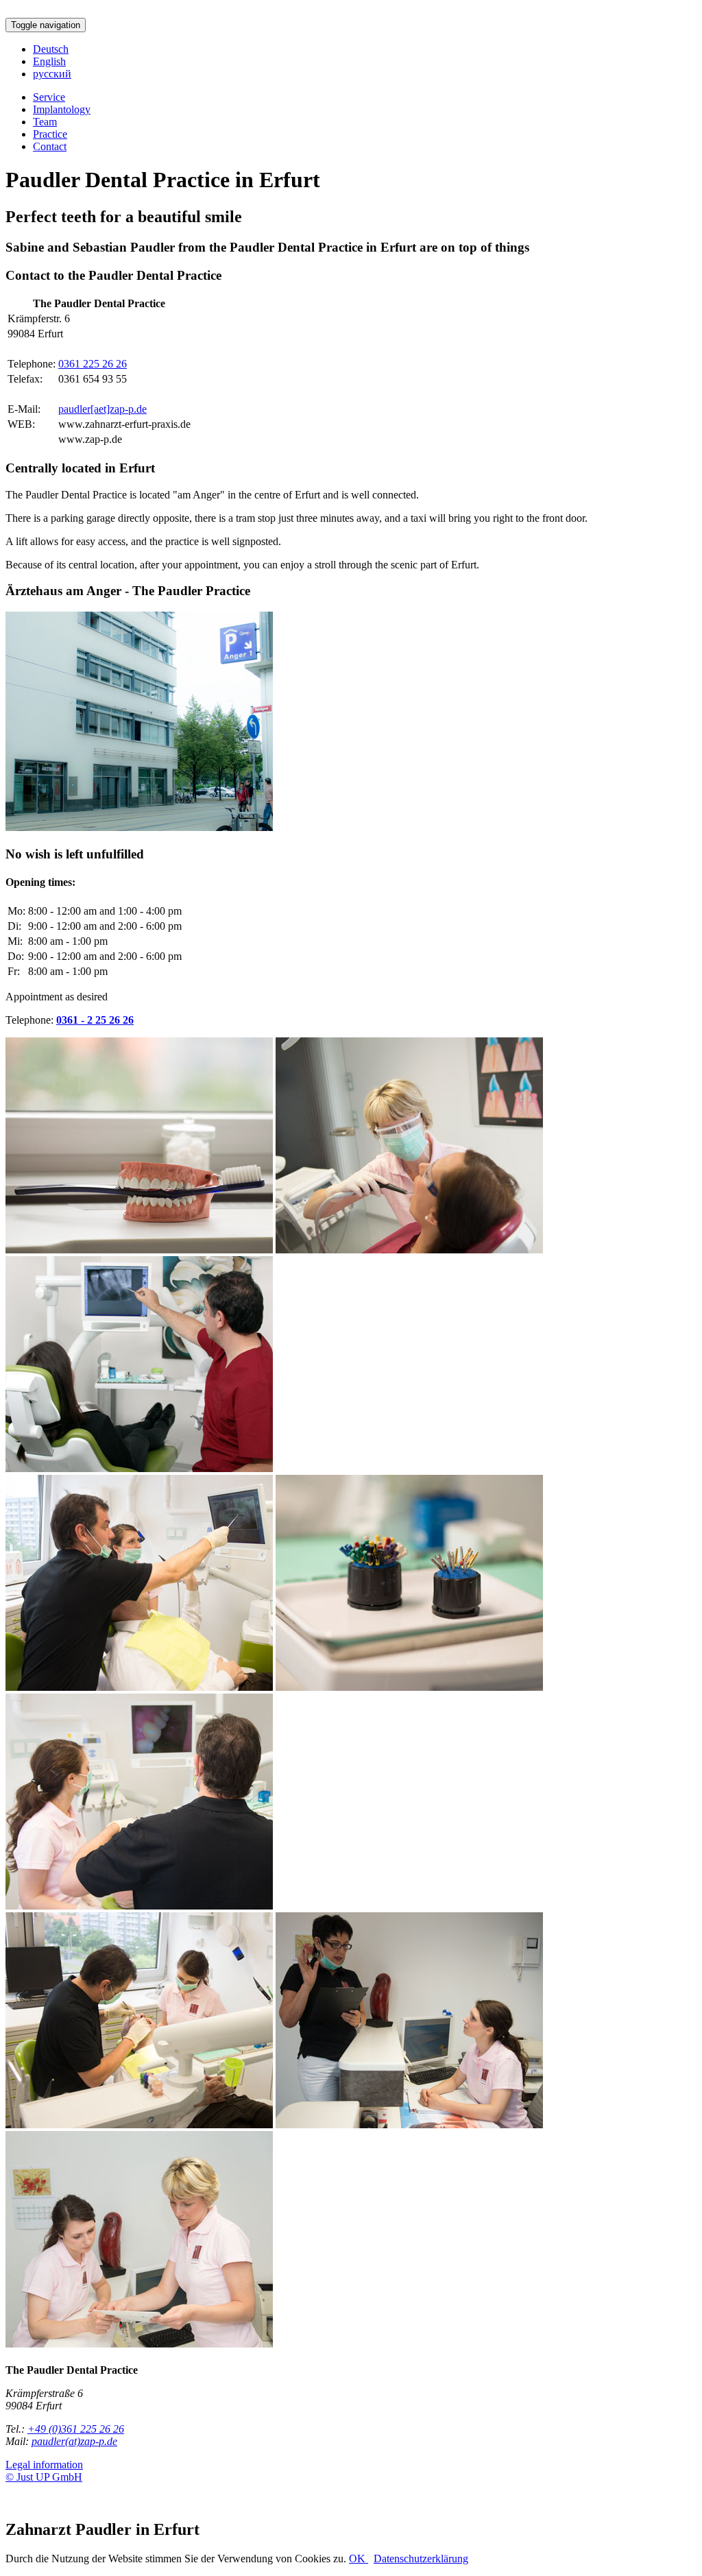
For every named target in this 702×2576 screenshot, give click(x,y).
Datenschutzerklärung (421, 2559)
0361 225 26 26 (93, 364)
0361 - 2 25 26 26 (95, 1020)
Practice (50, 134)
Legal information (44, 2465)
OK (359, 2559)
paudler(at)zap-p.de (74, 2441)
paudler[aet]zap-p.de (102, 409)
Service (49, 97)
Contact (50, 146)
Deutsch (51, 49)
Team (45, 122)
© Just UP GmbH (44, 2477)
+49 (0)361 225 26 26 (76, 2429)
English (49, 61)
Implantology (62, 109)
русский (52, 74)
